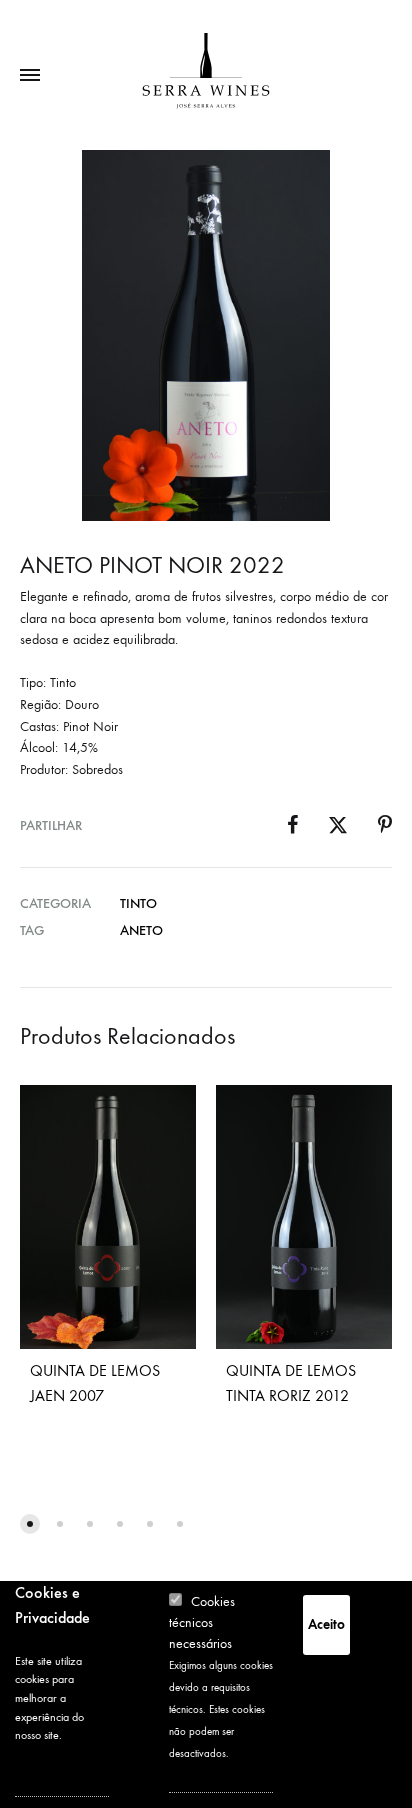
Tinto (138, 903)
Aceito (326, 1624)
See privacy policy (47, 1771)
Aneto (141, 930)
